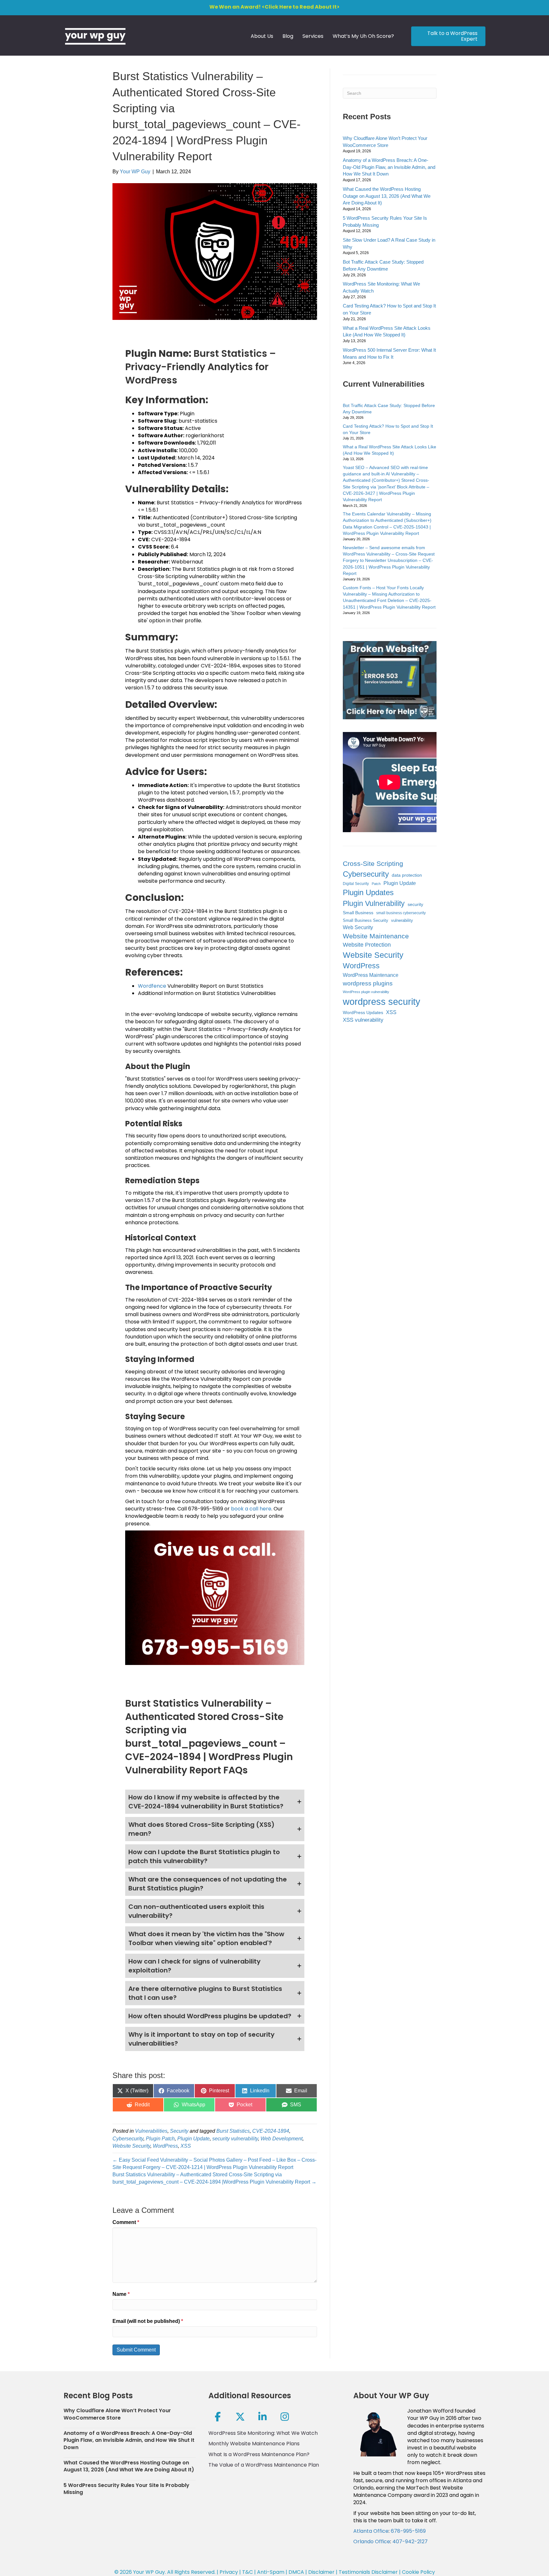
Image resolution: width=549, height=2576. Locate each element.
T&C (247, 2572)
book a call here (251, 1509)
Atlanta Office (371, 2531)
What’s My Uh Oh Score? (363, 36)
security (415, 905)
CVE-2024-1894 (271, 2131)
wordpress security (382, 1001)
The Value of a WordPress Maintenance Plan (264, 2465)
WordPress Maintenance (371, 975)
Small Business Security (366, 921)
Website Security (131, 2146)
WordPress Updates (363, 1012)
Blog (288, 36)
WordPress (165, 2146)
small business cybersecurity (401, 913)
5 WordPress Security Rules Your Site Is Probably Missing (126, 2489)
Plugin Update (193, 2139)
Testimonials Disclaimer (368, 2572)
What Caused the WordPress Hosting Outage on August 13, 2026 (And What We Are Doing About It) (387, 196)
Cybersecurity (128, 2139)
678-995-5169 (408, 2531)
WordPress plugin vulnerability (366, 992)
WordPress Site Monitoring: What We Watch (263, 2433)
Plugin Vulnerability (374, 903)
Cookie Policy (418, 2572)
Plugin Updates (368, 892)
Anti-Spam (271, 2572)
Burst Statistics (233, 2131)
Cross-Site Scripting (373, 863)
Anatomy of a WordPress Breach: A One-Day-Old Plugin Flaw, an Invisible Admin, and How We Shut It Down (389, 167)
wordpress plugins (368, 983)
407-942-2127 (410, 2541)
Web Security (358, 927)
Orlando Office (372, 2541)
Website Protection (367, 945)
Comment (126, 2222)
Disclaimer (321, 2572)
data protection (407, 875)
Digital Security (356, 884)
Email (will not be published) (148, 2321)
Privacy (229, 2572)
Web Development (281, 2139)
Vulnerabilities (151, 2131)
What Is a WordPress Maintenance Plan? (259, 2454)
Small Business (358, 913)
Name (121, 2294)
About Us (262, 36)
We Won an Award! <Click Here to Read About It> (274, 7)
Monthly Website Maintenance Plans (254, 2444)
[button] (215, 1802)
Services (313, 36)
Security (179, 2131)
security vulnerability (235, 2139)
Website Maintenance (376, 936)
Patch (376, 884)
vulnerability (402, 920)
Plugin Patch (160, 2139)
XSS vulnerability (363, 1020)
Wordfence (152, 986)
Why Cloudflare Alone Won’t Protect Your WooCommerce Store (117, 2414)
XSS (186, 2146)
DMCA (296, 2572)
